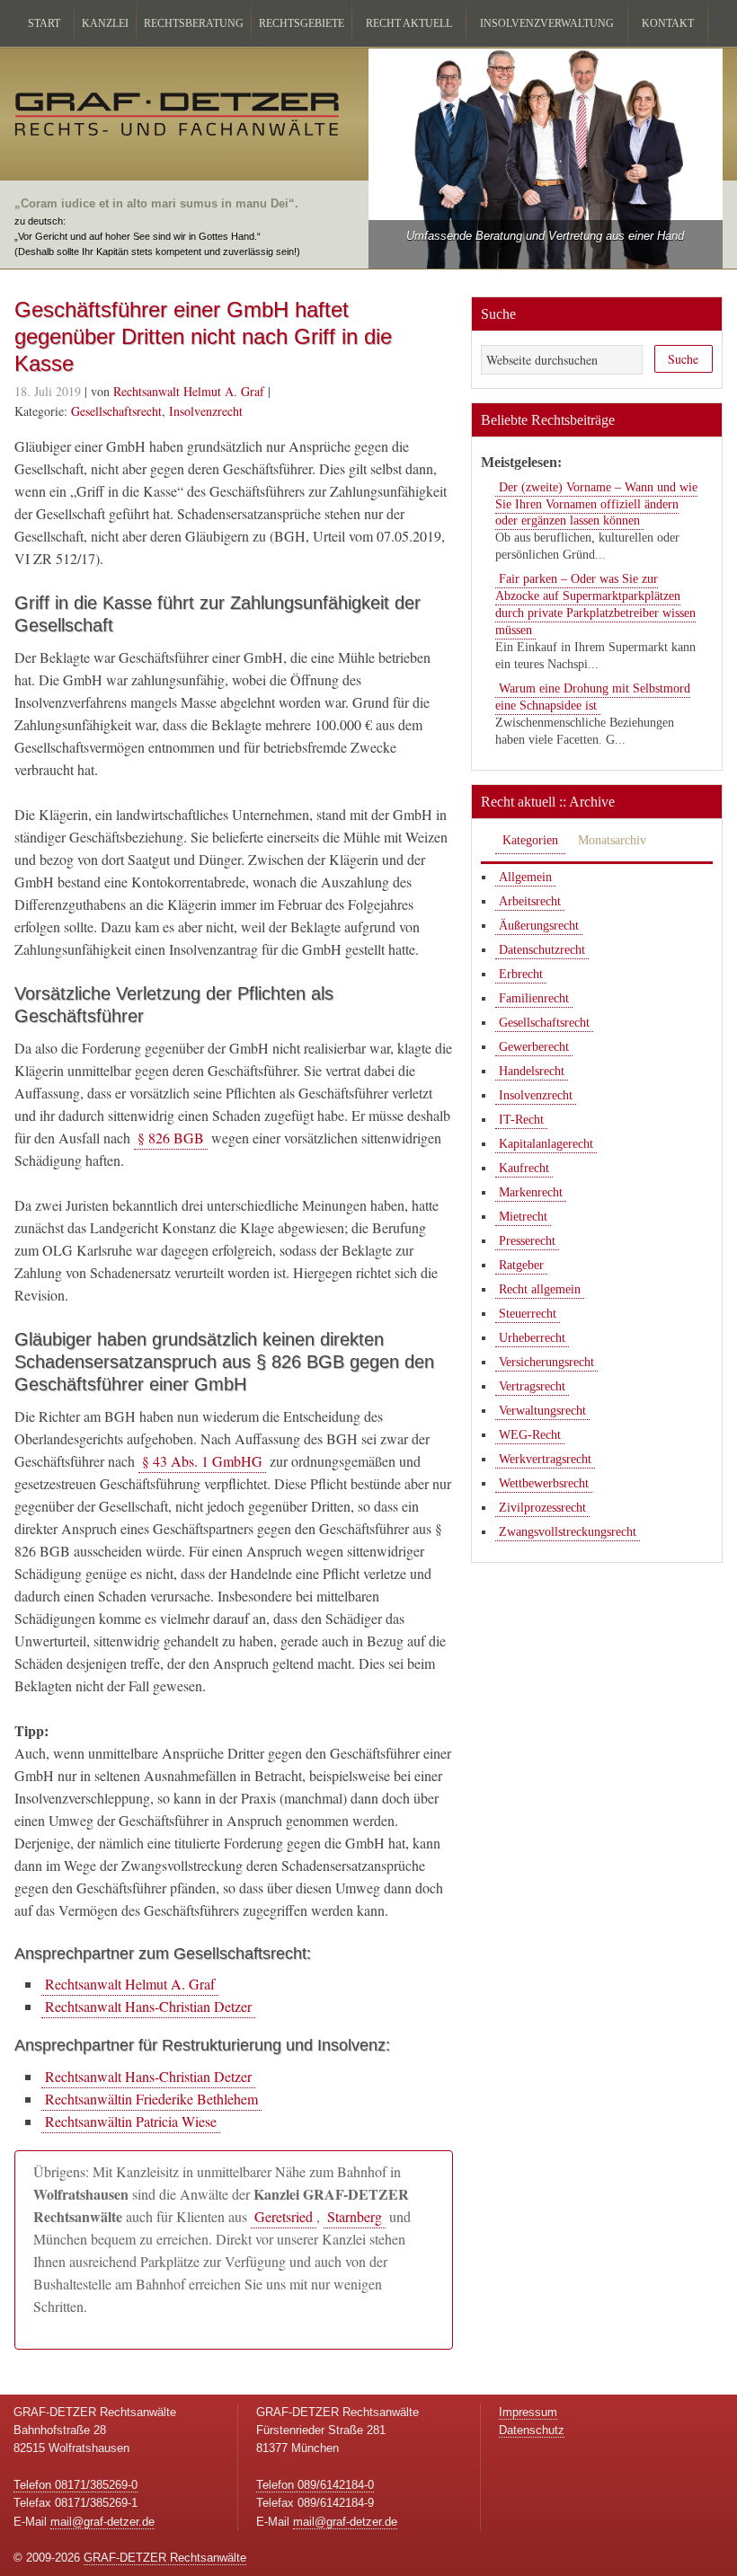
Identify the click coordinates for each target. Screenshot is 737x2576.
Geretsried (284, 2216)
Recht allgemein (540, 1289)
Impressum (528, 2412)
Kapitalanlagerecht (546, 1144)
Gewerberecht (534, 1047)
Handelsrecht (532, 1071)
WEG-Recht (530, 1435)
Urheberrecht (532, 1338)
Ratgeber (521, 1265)
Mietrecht (523, 1217)
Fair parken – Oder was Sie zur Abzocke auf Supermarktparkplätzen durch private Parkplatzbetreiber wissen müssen (595, 604)
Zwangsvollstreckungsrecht (568, 1532)
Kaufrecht (524, 1168)
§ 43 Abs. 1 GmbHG (202, 1461)
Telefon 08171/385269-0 (75, 2485)
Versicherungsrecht (546, 1362)
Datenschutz (532, 2430)
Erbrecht (521, 974)
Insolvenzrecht (206, 411)
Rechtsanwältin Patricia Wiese (131, 2121)
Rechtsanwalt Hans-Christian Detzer (148, 2006)
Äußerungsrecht (539, 926)
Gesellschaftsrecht (116, 411)
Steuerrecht (528, 1314)
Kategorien (530, 840)
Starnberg (355, 2216)
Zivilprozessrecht (542, 1508)
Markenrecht (531, 1192)
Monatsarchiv (612, 840)
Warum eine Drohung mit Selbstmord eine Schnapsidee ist (593, 697)
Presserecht (527, 1241)
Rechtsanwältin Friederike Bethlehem (151, 2099)
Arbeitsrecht (530, 901)
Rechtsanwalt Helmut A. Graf (130, 1984)
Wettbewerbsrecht (544, 1483)
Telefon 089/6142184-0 (315, 2485)
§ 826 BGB (171, 1138)
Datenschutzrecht (542, 950)
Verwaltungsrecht (542, 1411)
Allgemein (525, 877)
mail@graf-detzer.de (102, 2522)
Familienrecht (534, 998)
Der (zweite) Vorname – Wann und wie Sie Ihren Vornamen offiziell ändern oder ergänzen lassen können (596, 504)
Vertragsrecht (532, 1386)
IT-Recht (521, 1120)
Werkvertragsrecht (545, 1459)
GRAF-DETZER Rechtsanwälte (165, 2558)
